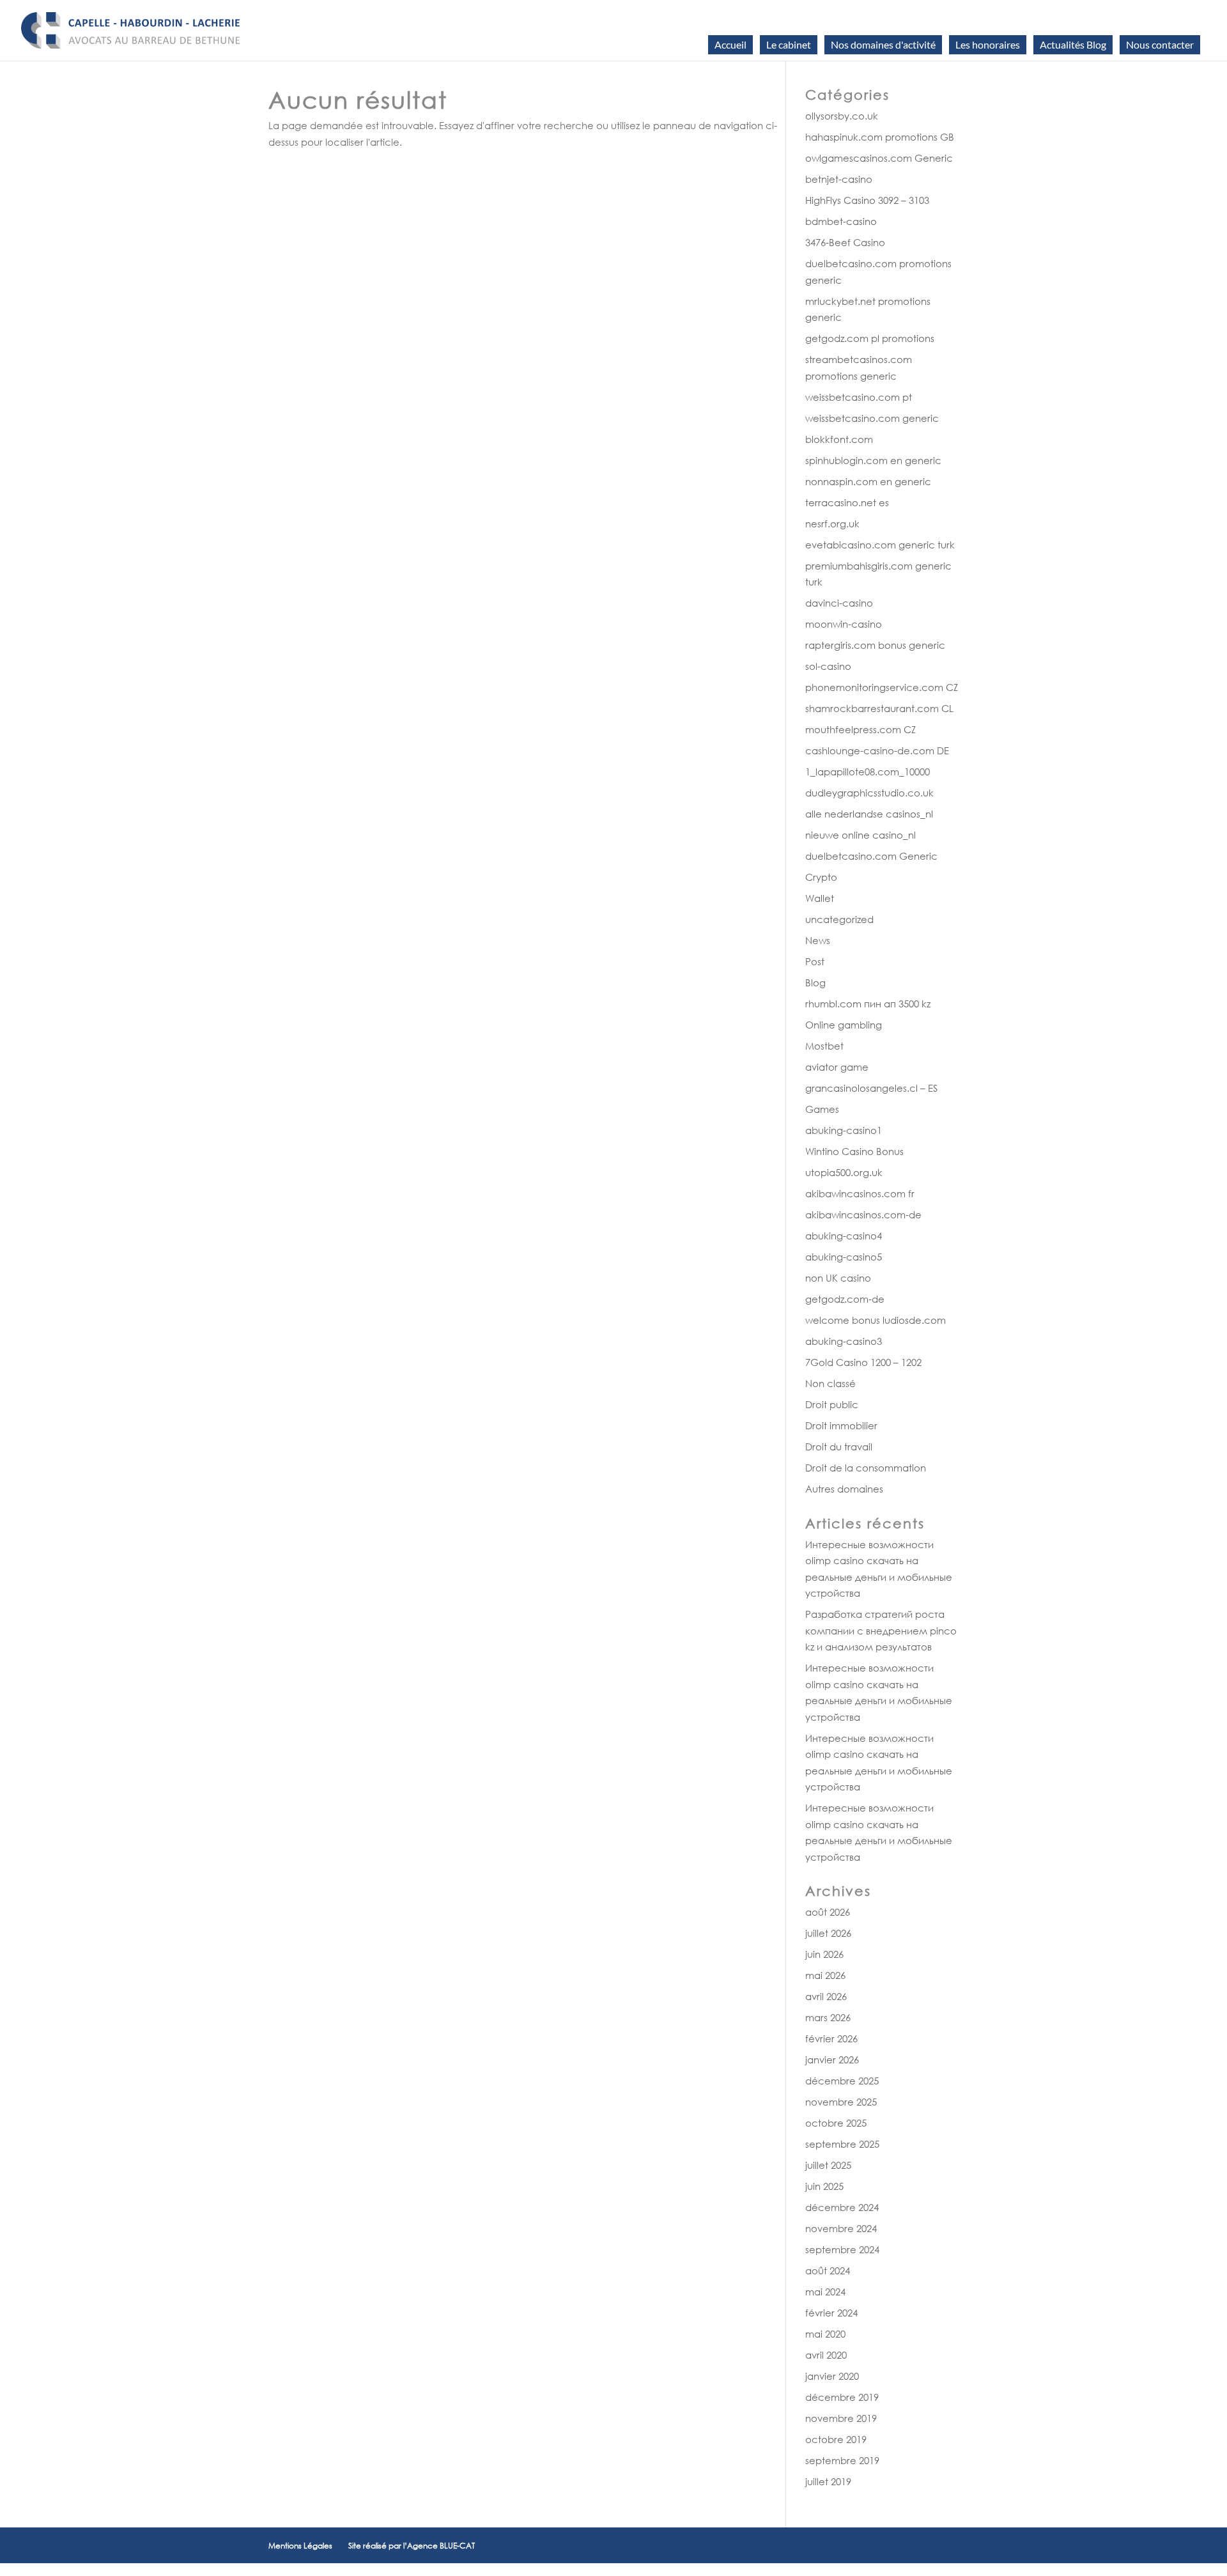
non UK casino (838, 1278)
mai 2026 (825, 1975)
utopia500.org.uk (844, 1172)
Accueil (730, 44)
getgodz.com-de (845, 1299)
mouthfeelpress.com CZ (860, 729)
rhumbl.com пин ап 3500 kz (868, 1004)
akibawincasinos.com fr (860, 1193)
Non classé (830, 1383)
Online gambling (844, 1025)
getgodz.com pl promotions (870, 338)
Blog (815, 982)
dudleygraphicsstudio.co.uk (869, 793)
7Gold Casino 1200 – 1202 (863, 1362)
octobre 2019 (836, 2439)
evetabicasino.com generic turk (880, 545)
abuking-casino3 (844, 1341)
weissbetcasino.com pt (859, 397)
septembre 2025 (842, 2144)
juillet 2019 (828, 2481)
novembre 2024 (841, 2228)
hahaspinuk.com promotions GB (880, 137)
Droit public (832, 1404)
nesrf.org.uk (832, 524)
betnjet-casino (839, 179)
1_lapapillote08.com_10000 (868, 772)
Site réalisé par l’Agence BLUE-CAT (412, 2546)
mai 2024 (825, 2292)
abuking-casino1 (844, 1130)
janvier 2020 (832, 2376)
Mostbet (824, 1046)
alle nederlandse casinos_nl (869, 814)
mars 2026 (828, 2017)
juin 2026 (824, 1954)
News (818, 940)
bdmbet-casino (841, 221)
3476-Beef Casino (845, 242)
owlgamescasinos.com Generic (879, 158)
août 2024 (828, 2270)
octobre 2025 (836, 2123)
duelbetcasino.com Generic (871, 856)
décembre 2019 (842, 2397)
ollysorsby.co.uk (842, 116)
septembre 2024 (842, 2249)
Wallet (820, 898)
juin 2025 (824, 2186)
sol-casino (828, 666)
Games (822, 1109)
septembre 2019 (842, 2460)
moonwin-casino (844, 624)
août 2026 (828, 1912)
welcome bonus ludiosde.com (876, 1320)
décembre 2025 (842, 2081)
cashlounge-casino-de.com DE (877, 750)
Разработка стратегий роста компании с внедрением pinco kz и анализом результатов (881, 1630)
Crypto (821, 877)
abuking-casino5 (844, 1257)
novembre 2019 (841, 2418)
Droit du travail (839, 1447)
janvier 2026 (832, 2060)
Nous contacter (1160, 44)
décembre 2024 (842, 2207)
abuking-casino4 (844, 1236)
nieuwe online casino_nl (860, 835)
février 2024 (831, 2313)
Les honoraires (988, 44)
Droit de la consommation (866, 1468)
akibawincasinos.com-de (863, 1214)
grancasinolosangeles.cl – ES (871, 1088)
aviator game (837, 1067)
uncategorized (839, 919)
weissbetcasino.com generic (872, 418)
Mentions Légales (300, 2546)
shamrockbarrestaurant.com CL (879, 708)
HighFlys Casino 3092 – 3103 (867, 200)
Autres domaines (844, 1489)
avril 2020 (826, 2355)
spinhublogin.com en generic (873, 460)
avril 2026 (826, 1996)
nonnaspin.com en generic (868, 481)
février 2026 (831, 2038)
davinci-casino (839, 603)
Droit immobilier (841, 1425)
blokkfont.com (839, 439)
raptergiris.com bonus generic (875, 645)
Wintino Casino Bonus (854, 1151)
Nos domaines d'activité (883, 44)
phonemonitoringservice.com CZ (882, 687)
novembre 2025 (841, 2102)
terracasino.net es (847, 502)
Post (815, 961)
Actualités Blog (1073, 44)
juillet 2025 (828, 2165)
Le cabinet (789, 44)
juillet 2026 (828, 1933)
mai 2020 (825, 2334)
